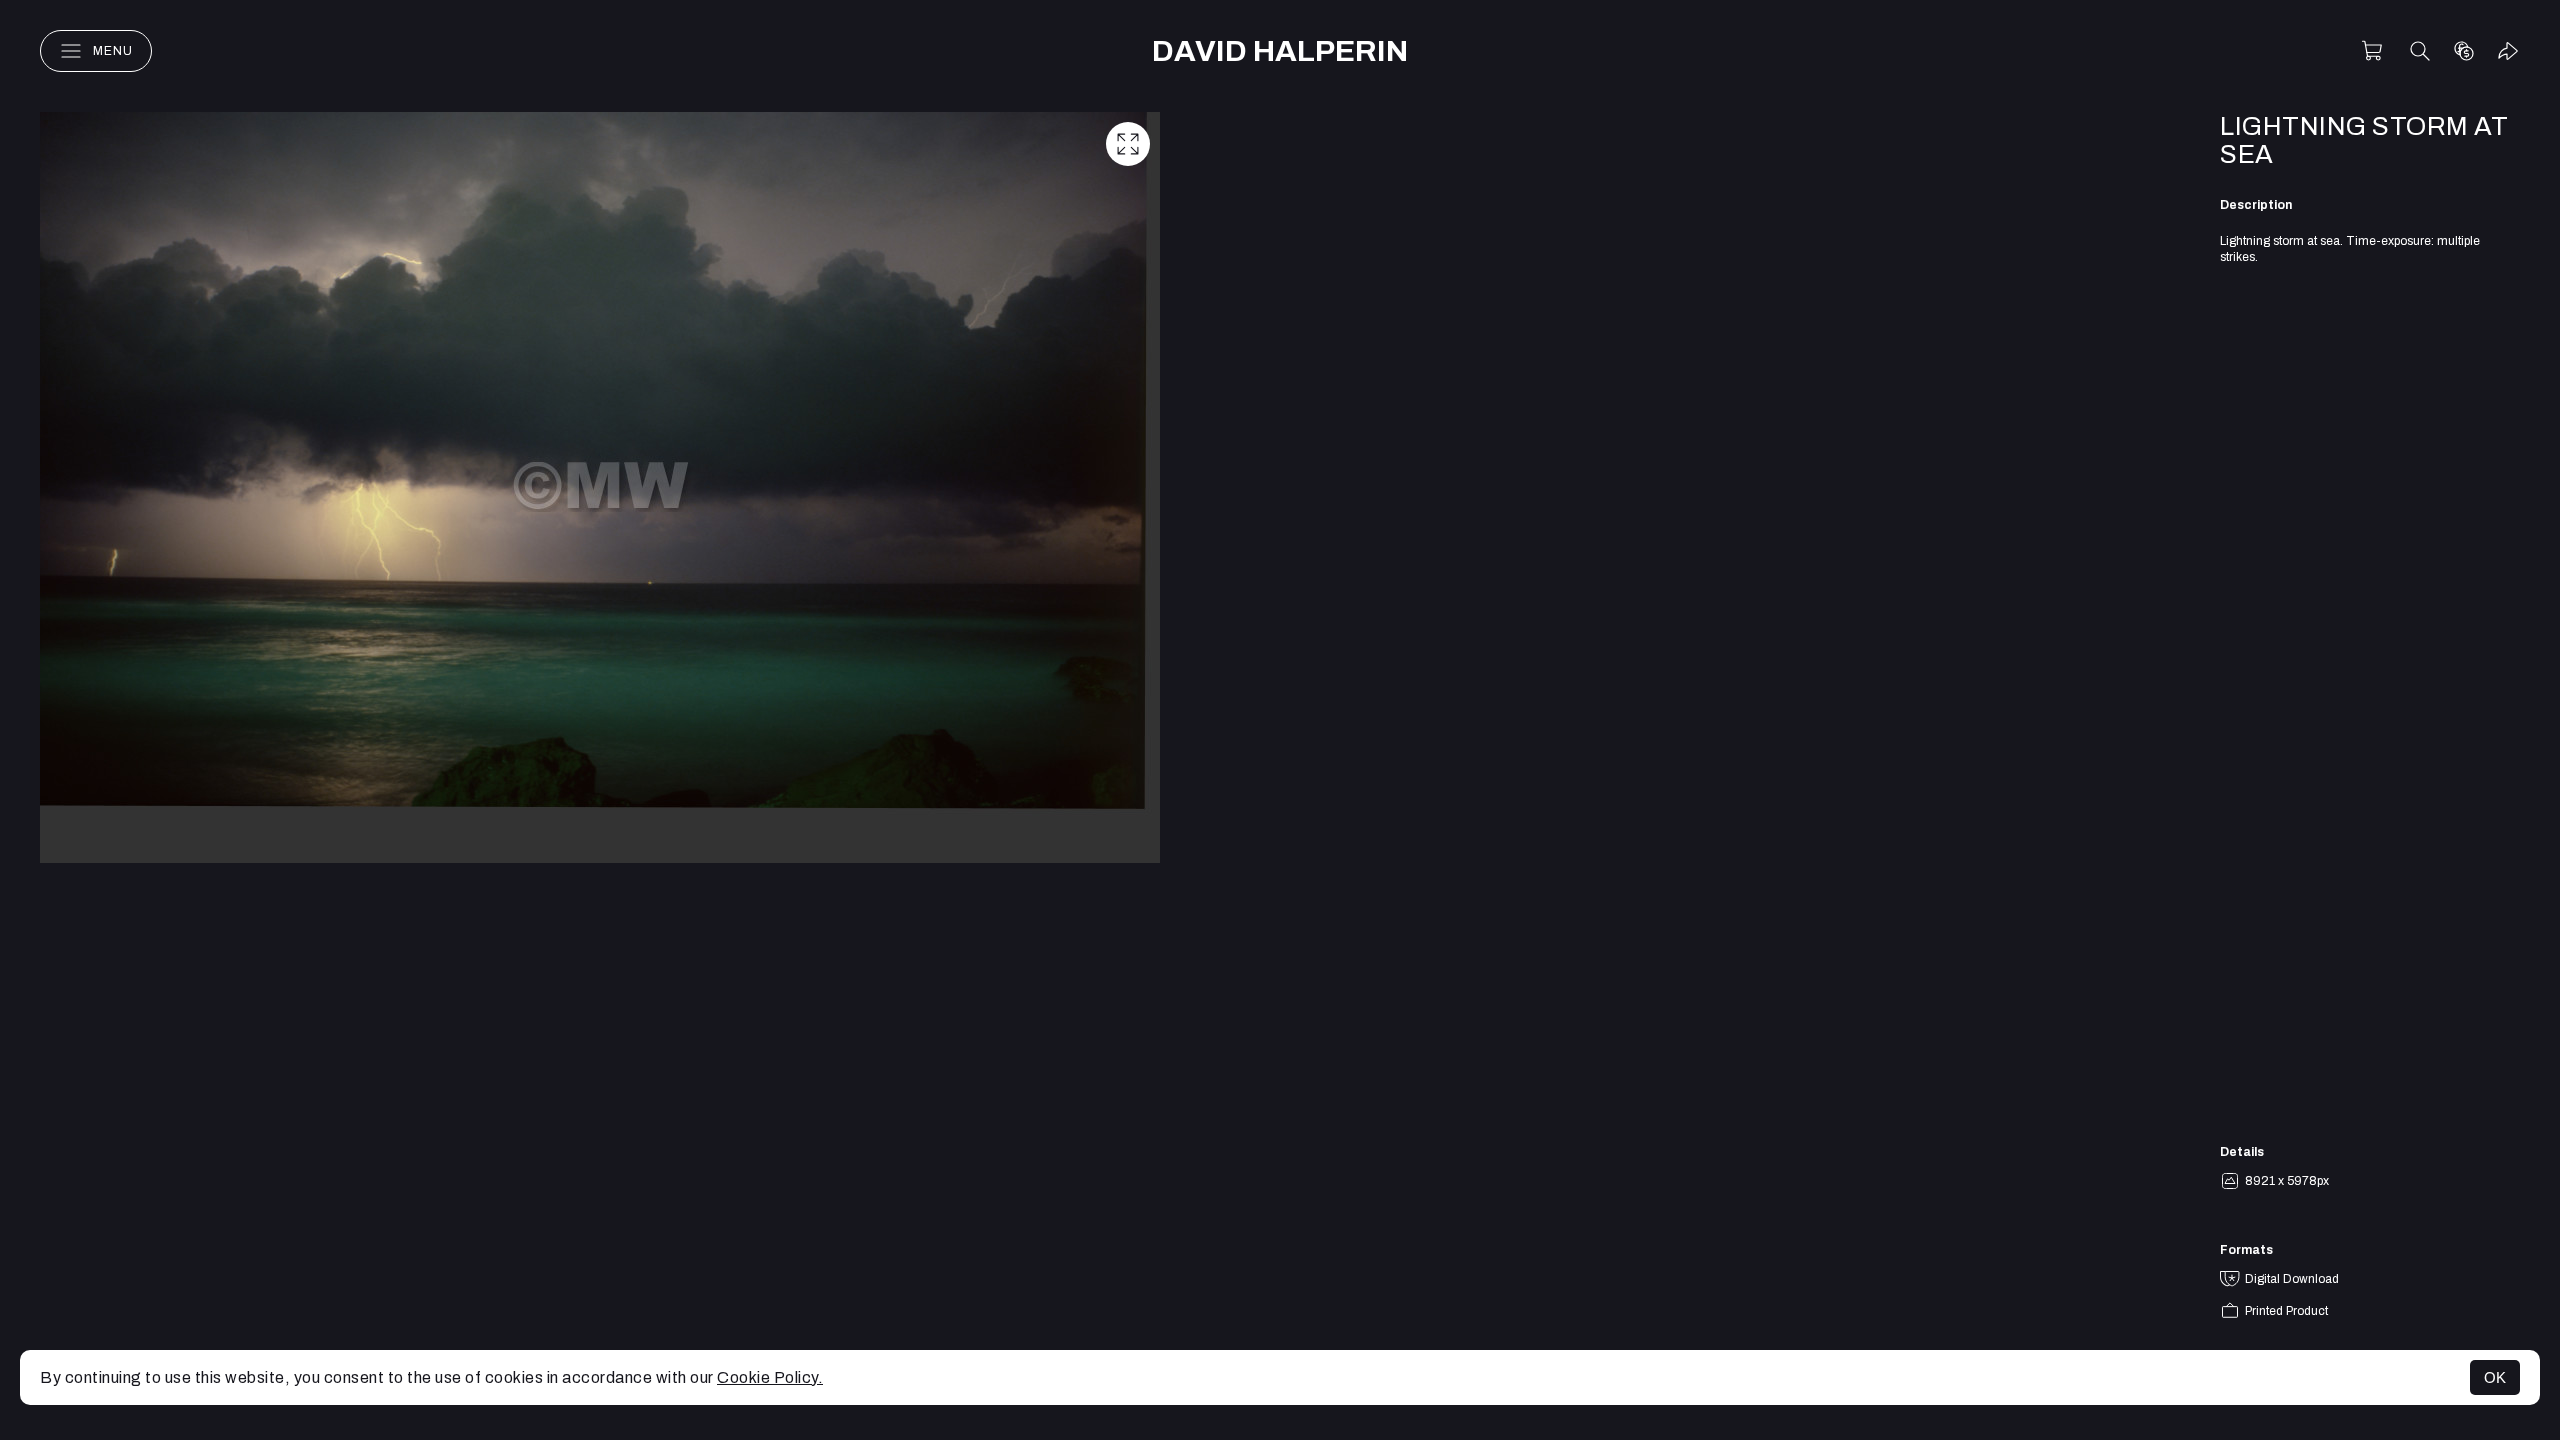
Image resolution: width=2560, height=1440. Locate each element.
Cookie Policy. (770, 1377)
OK (2495, 1377)
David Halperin (1280, 51)
